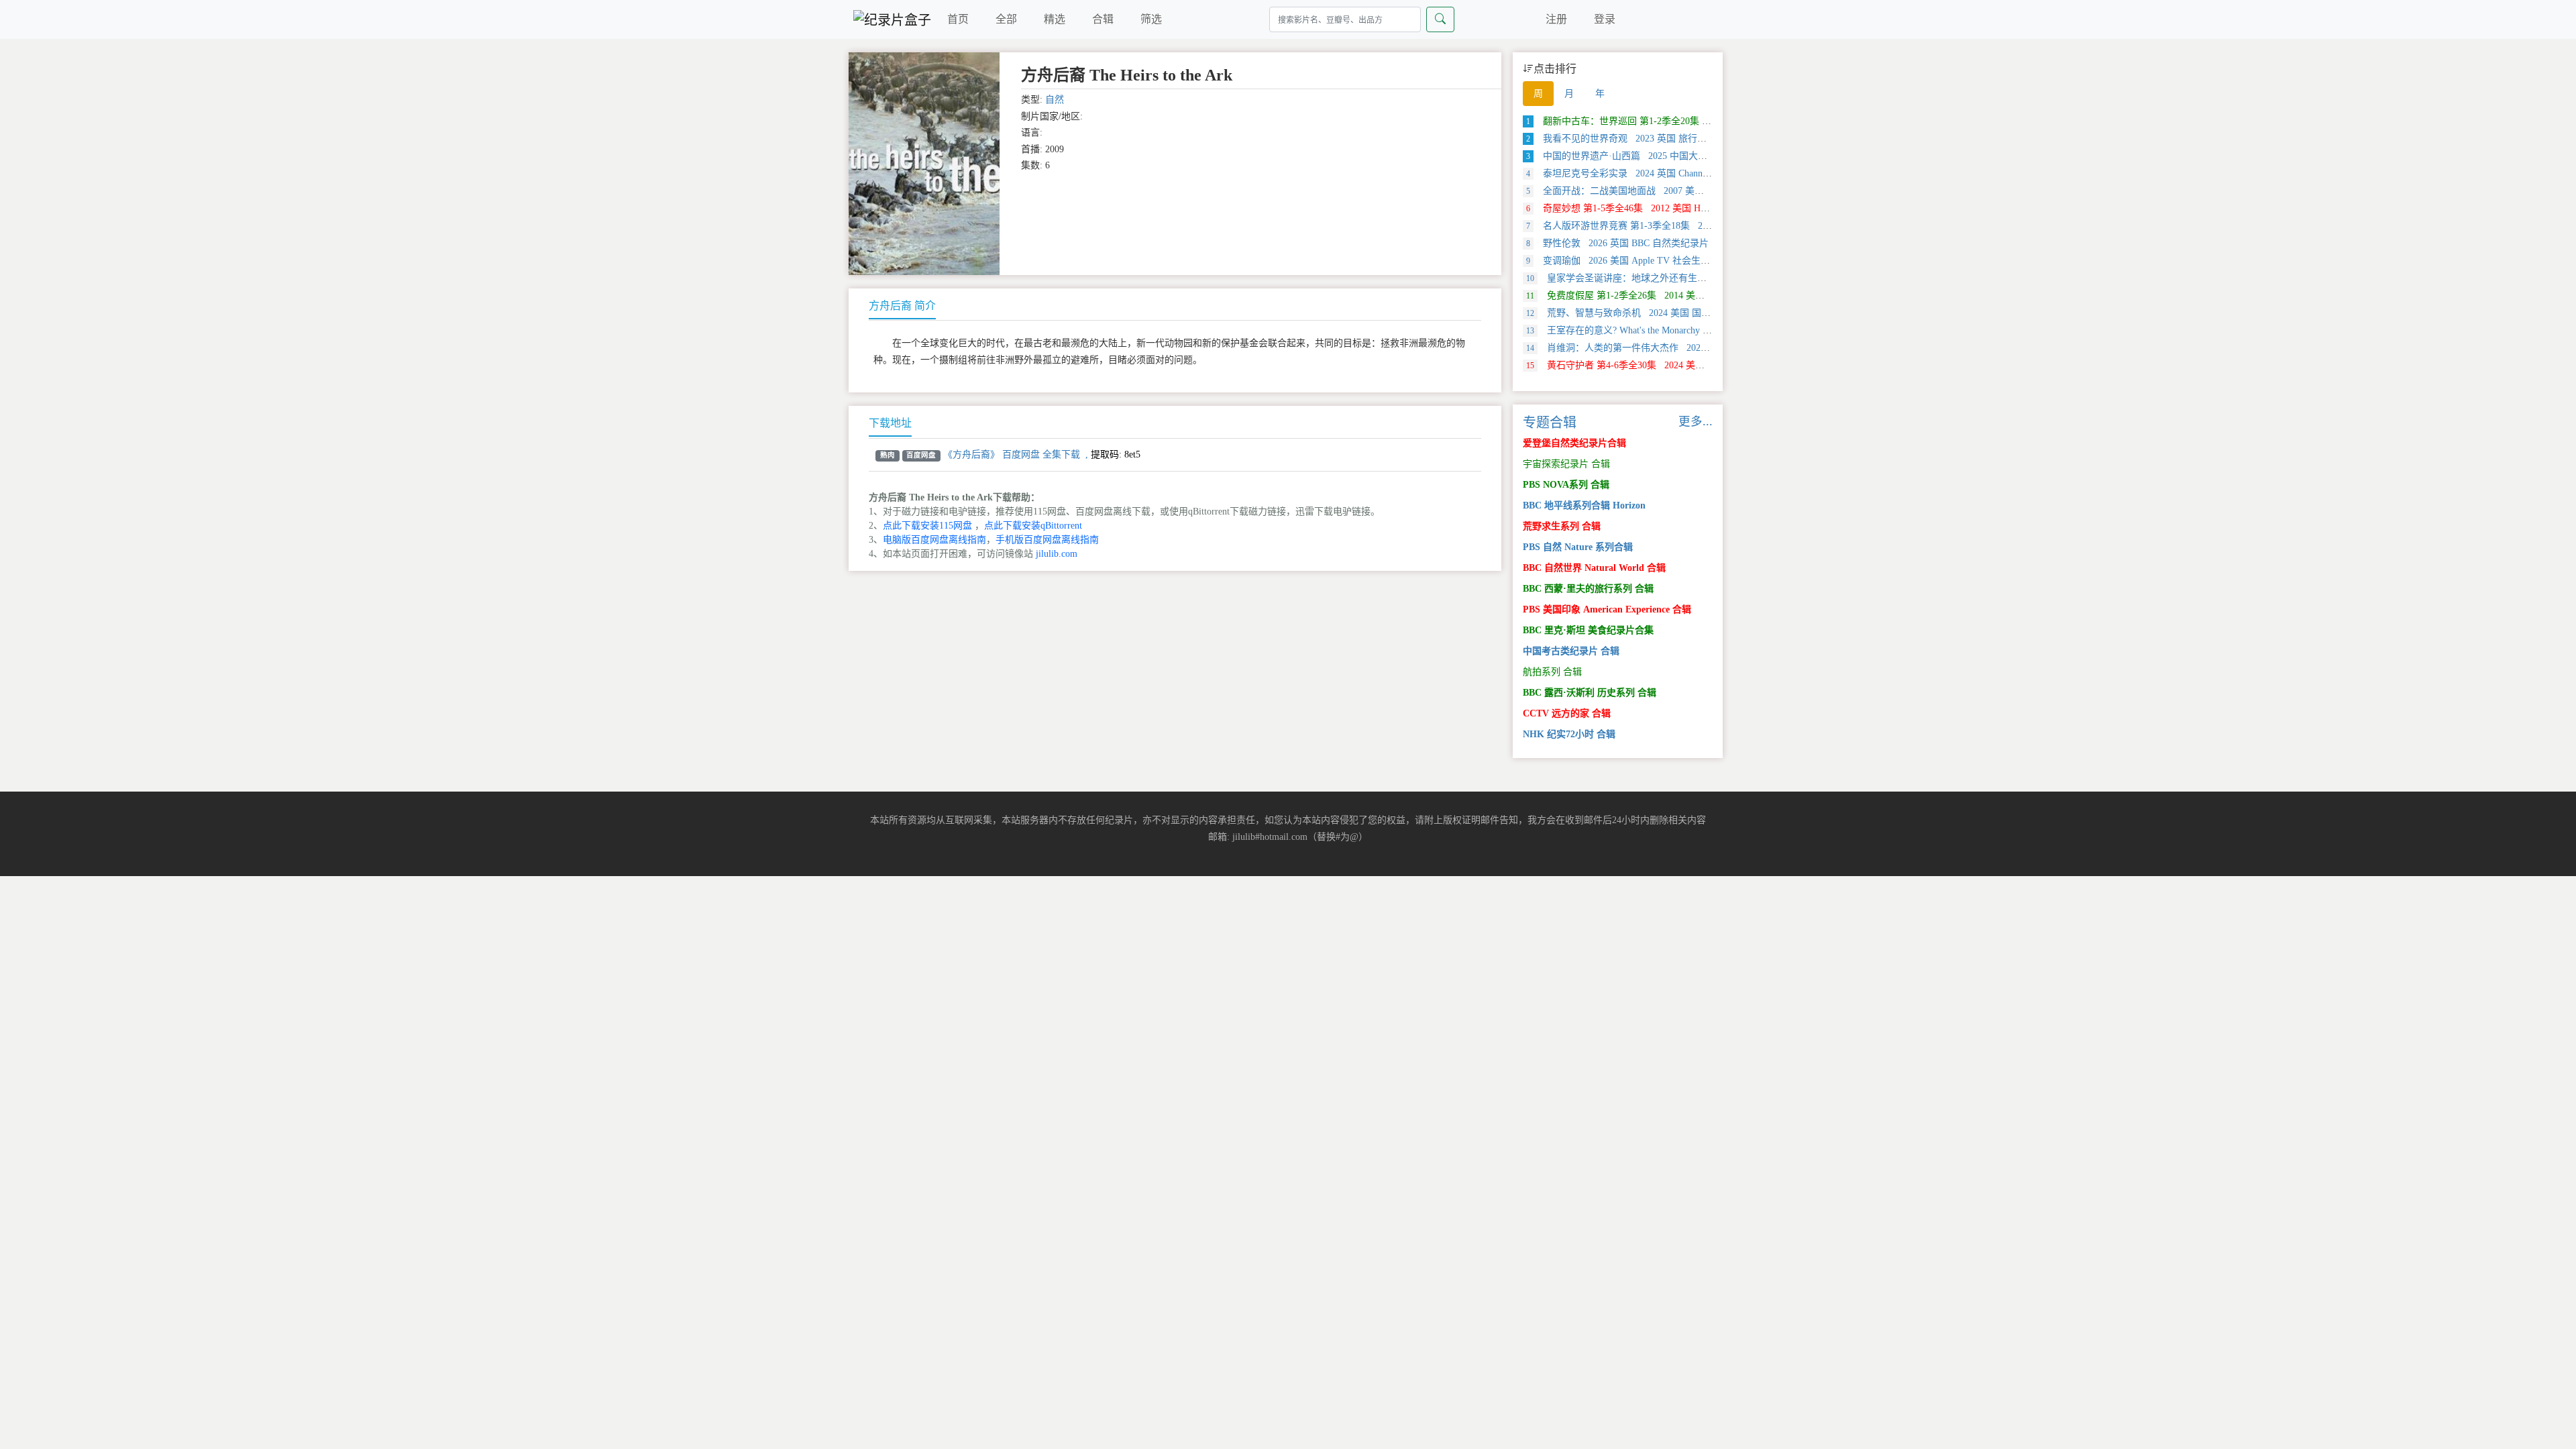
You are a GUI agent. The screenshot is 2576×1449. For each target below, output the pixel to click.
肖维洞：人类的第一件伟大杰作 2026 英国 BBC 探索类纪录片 (1666, 348)
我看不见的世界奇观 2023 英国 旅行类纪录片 (1630, 139)
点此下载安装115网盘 (927, 526)
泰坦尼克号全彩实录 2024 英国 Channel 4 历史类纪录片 (1651, 173)
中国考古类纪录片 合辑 (1571, 651)
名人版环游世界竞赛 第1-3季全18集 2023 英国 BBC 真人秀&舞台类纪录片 (1690, 226)
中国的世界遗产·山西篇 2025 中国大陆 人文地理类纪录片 (1656, 156)
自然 (1055, 100)
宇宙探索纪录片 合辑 (1566, 464)
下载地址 (890, 423)
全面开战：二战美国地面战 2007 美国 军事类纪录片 (1645, 191)
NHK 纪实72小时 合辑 (1569, 734)
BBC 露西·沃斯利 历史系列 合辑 (1590, 693)
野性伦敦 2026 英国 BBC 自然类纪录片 (1617, 243)
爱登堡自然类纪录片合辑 (1574, 443)
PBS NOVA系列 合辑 (1566, 485)
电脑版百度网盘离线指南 (934, 540)
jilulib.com (1057, 554)
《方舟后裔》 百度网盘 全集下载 (1012, 454)
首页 (958, 19)
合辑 (1103, 19)
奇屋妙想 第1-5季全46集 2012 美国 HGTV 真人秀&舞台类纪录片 (1670, 208)
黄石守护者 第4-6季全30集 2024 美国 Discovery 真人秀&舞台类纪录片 (1683, 365)
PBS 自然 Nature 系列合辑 (1578, 547)
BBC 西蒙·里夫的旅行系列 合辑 (1588, 589)
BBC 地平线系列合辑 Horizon (1584, 505)
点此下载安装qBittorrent (1033, 526)
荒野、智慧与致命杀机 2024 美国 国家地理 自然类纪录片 (1657, 313)
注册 (1556, 19)
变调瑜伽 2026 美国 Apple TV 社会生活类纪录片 (1637, 261)
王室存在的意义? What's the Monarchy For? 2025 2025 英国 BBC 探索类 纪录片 (1699, 330)
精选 (1055, 19)
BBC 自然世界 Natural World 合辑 (1594, 568)
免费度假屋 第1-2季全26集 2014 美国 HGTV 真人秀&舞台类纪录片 (1677, 296)
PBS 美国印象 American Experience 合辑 (1607, 609)
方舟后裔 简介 (902, 306)
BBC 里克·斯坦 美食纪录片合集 (1588, 630)
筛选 (1151, 19)
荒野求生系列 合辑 (1562, 526)
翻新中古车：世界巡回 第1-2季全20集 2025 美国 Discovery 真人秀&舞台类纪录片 (1705, 121)
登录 (1605, 19)
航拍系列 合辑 (1552, 672)
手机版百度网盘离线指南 (1047, 540)
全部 (1006, 19)
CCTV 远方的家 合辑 (1567, 713)
